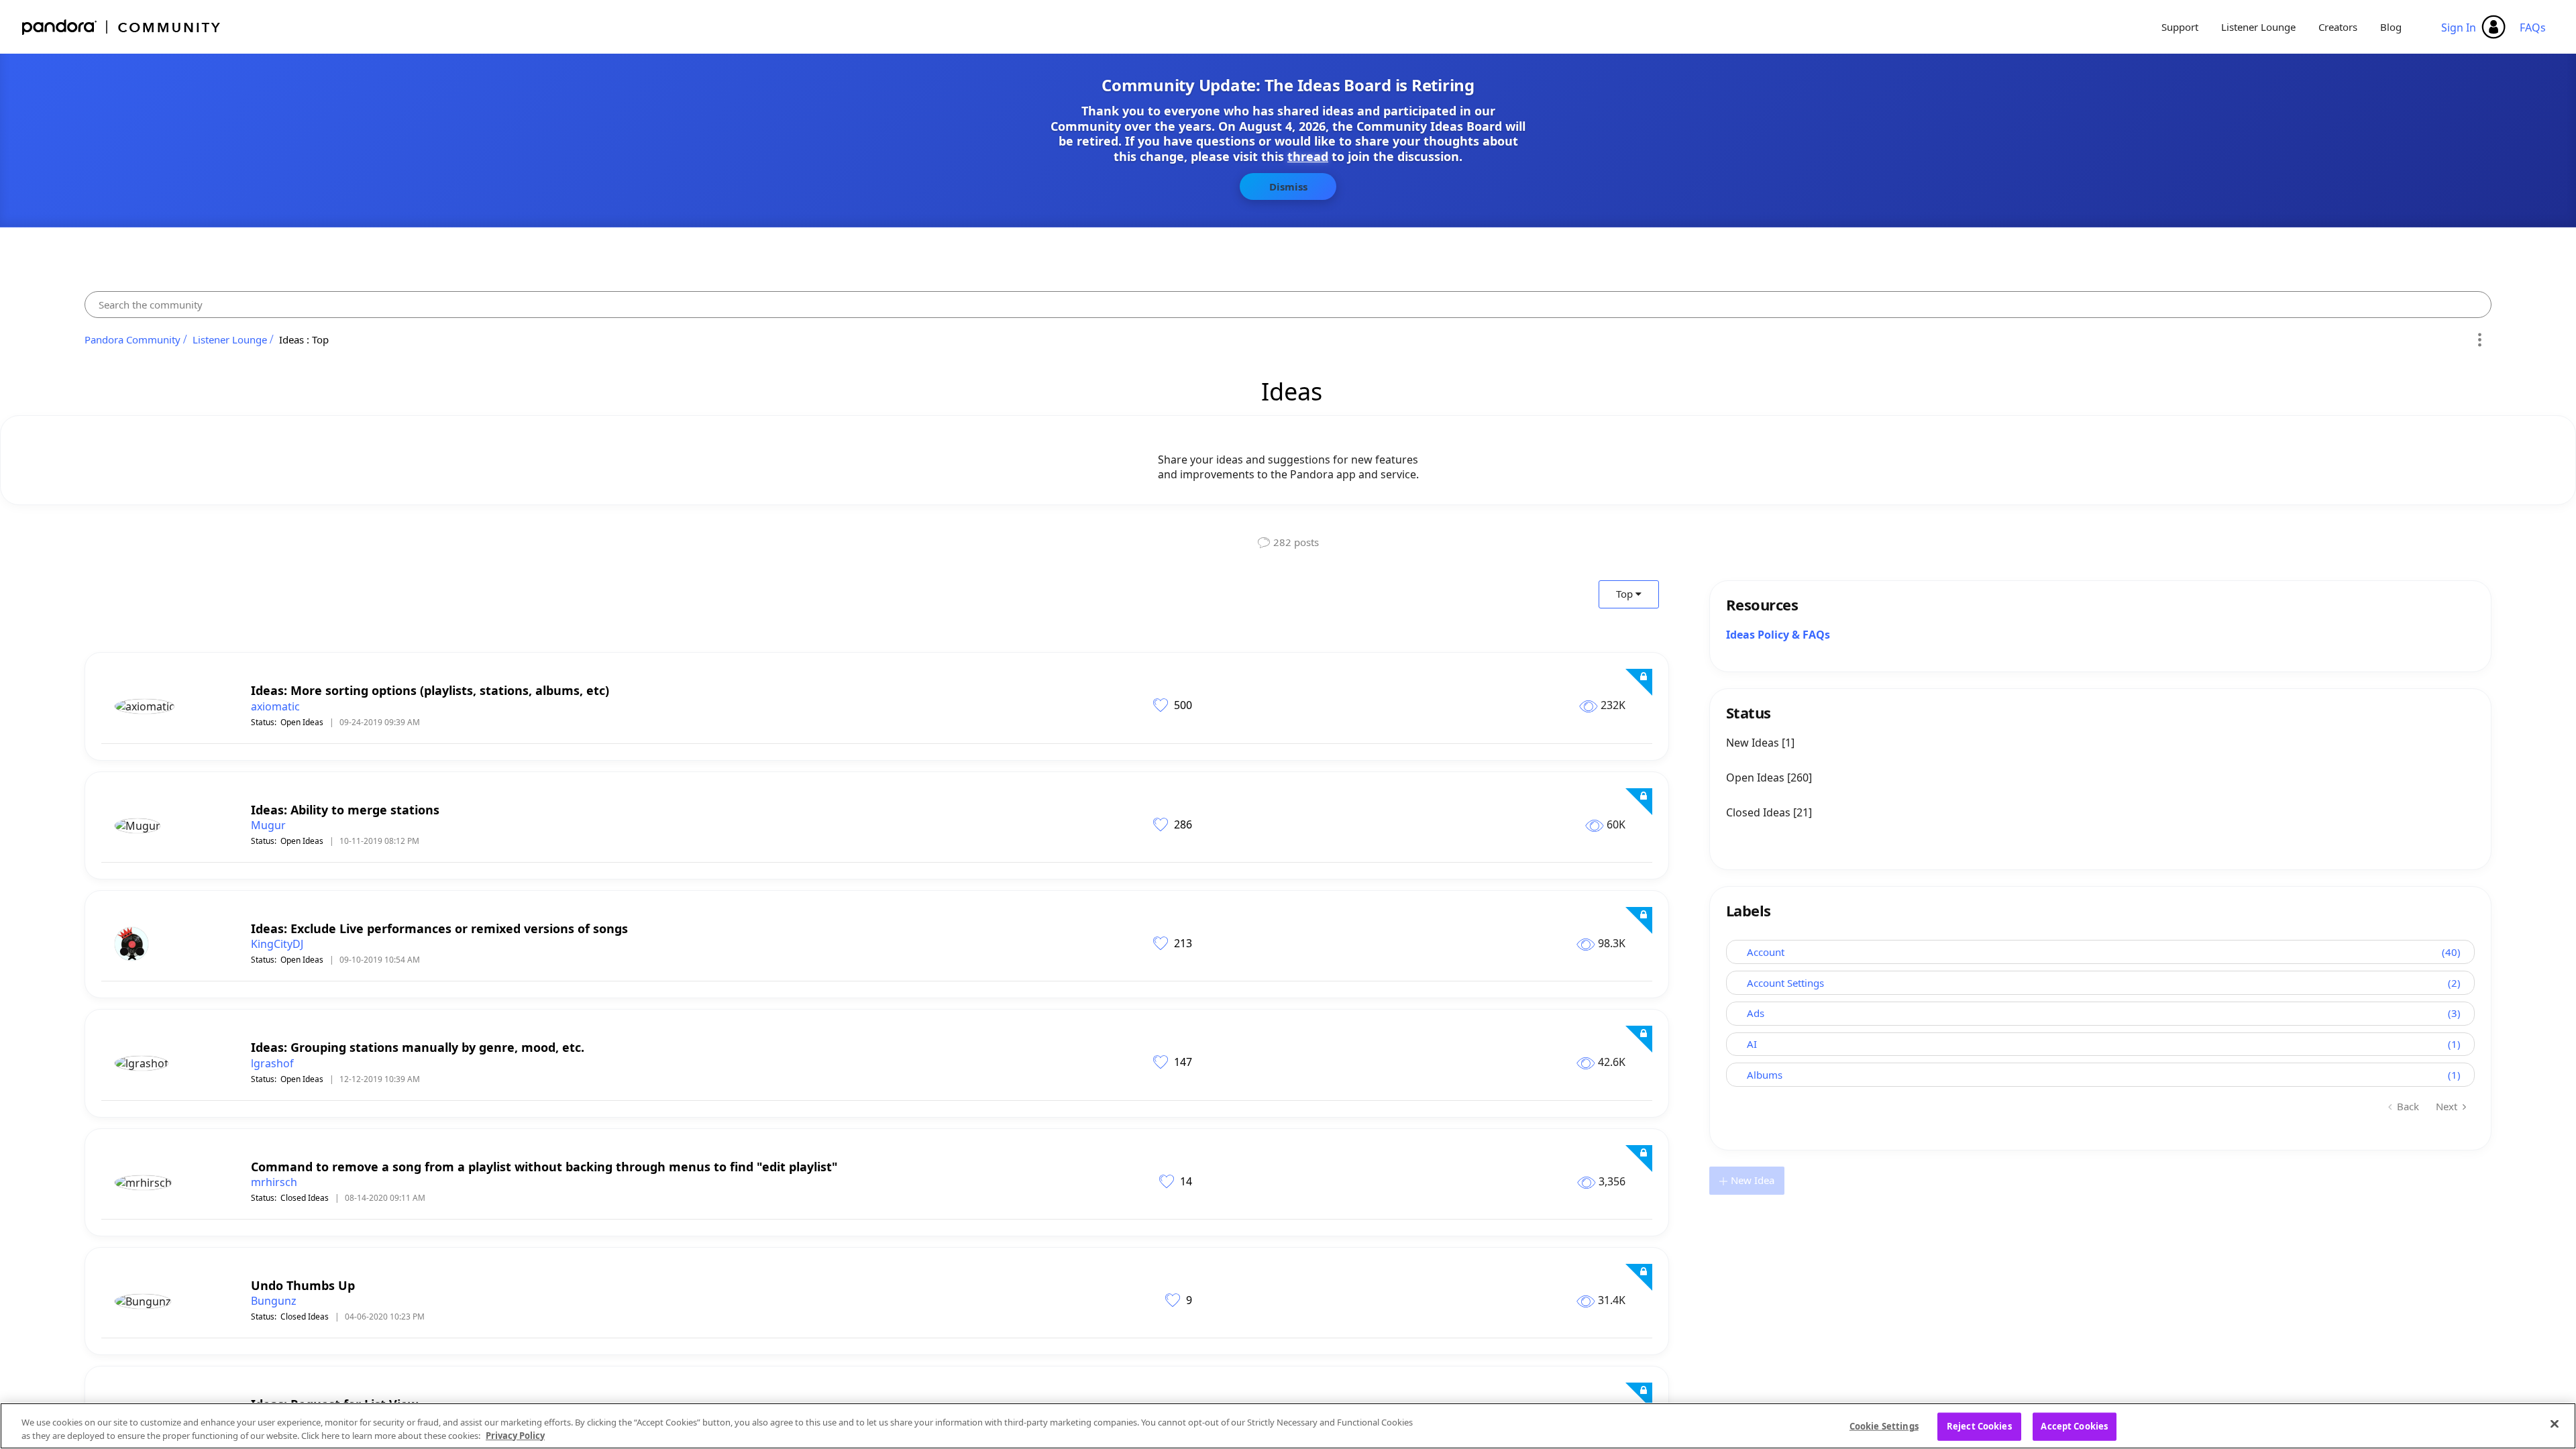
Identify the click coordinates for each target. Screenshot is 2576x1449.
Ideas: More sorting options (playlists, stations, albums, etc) (430, 690)
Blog (2391, 27)
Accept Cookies (2074, 1426)
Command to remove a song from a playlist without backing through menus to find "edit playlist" (544, 1167)
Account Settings (1785, 983)
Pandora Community (122, 27)
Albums (1765, 1075)
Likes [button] (1162, 704)
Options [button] (2479, 339)
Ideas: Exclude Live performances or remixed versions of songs (439, 928)
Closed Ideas (305, 1198)
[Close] (2555, 1424)
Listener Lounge (2258, 27)
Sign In (2459, 28)
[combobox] (1288, 305)
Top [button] (1624, 594)
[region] (1288, 1426)
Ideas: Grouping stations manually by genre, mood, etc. (418, 1047)
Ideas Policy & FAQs (1778, 635)
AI (1752, 1044)
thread (1308, 156)
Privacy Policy (515, 1435)
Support (2180, 27)
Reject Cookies (1979, 1426)
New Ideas (1754, 743)
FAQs (2533, 28)
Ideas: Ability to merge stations (345, 810)
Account (1766, 952)
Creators (2338, 27)
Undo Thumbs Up (303, 1285)
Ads (1756, 1013)
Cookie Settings (1884, 1426)
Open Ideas (302, 722)
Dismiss (1288, 186)
